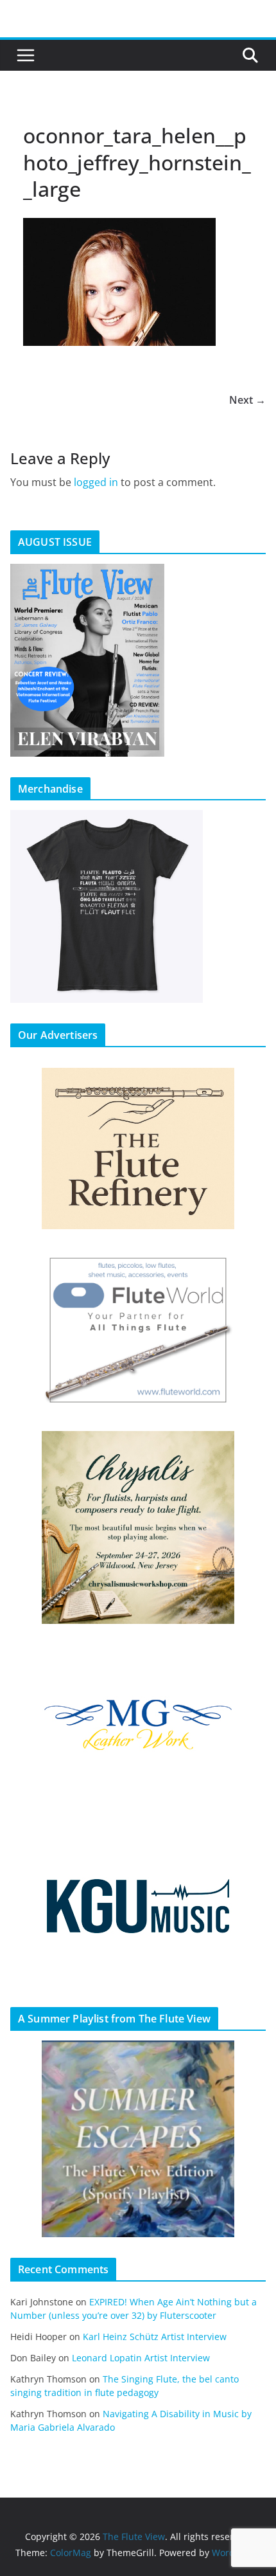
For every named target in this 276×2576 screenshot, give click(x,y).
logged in (96, 482)
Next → (247, 400)
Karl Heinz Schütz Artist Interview (155, 2337)
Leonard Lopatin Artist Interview (141, 2358)
